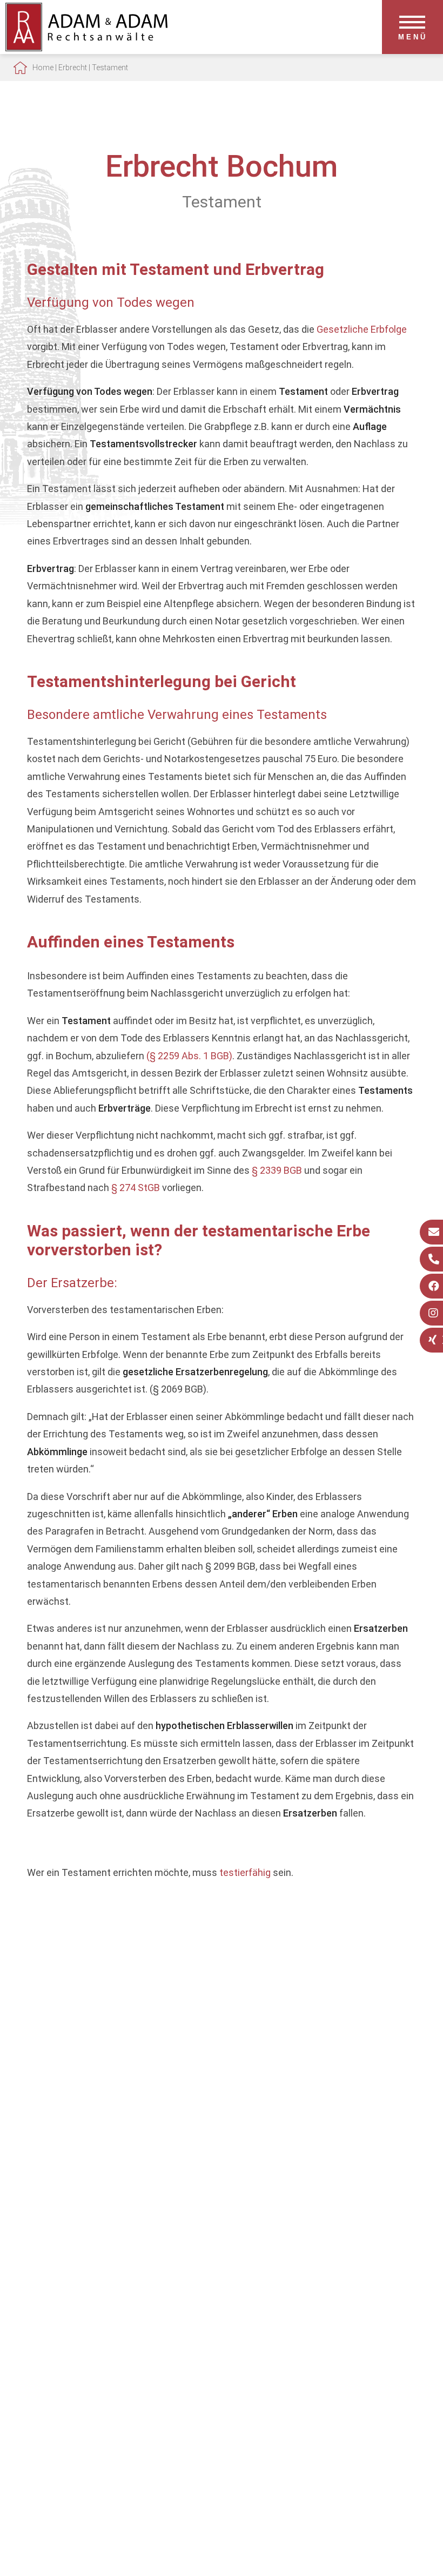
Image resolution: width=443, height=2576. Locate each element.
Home (43, 68)
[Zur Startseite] (86, 48)
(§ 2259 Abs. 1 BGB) (189, 1056)
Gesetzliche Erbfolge (362, 329)
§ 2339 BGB (277, 1170)
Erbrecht (73, 68)
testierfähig (245, 1872)
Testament (110, 68)
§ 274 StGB (136, 1188)
